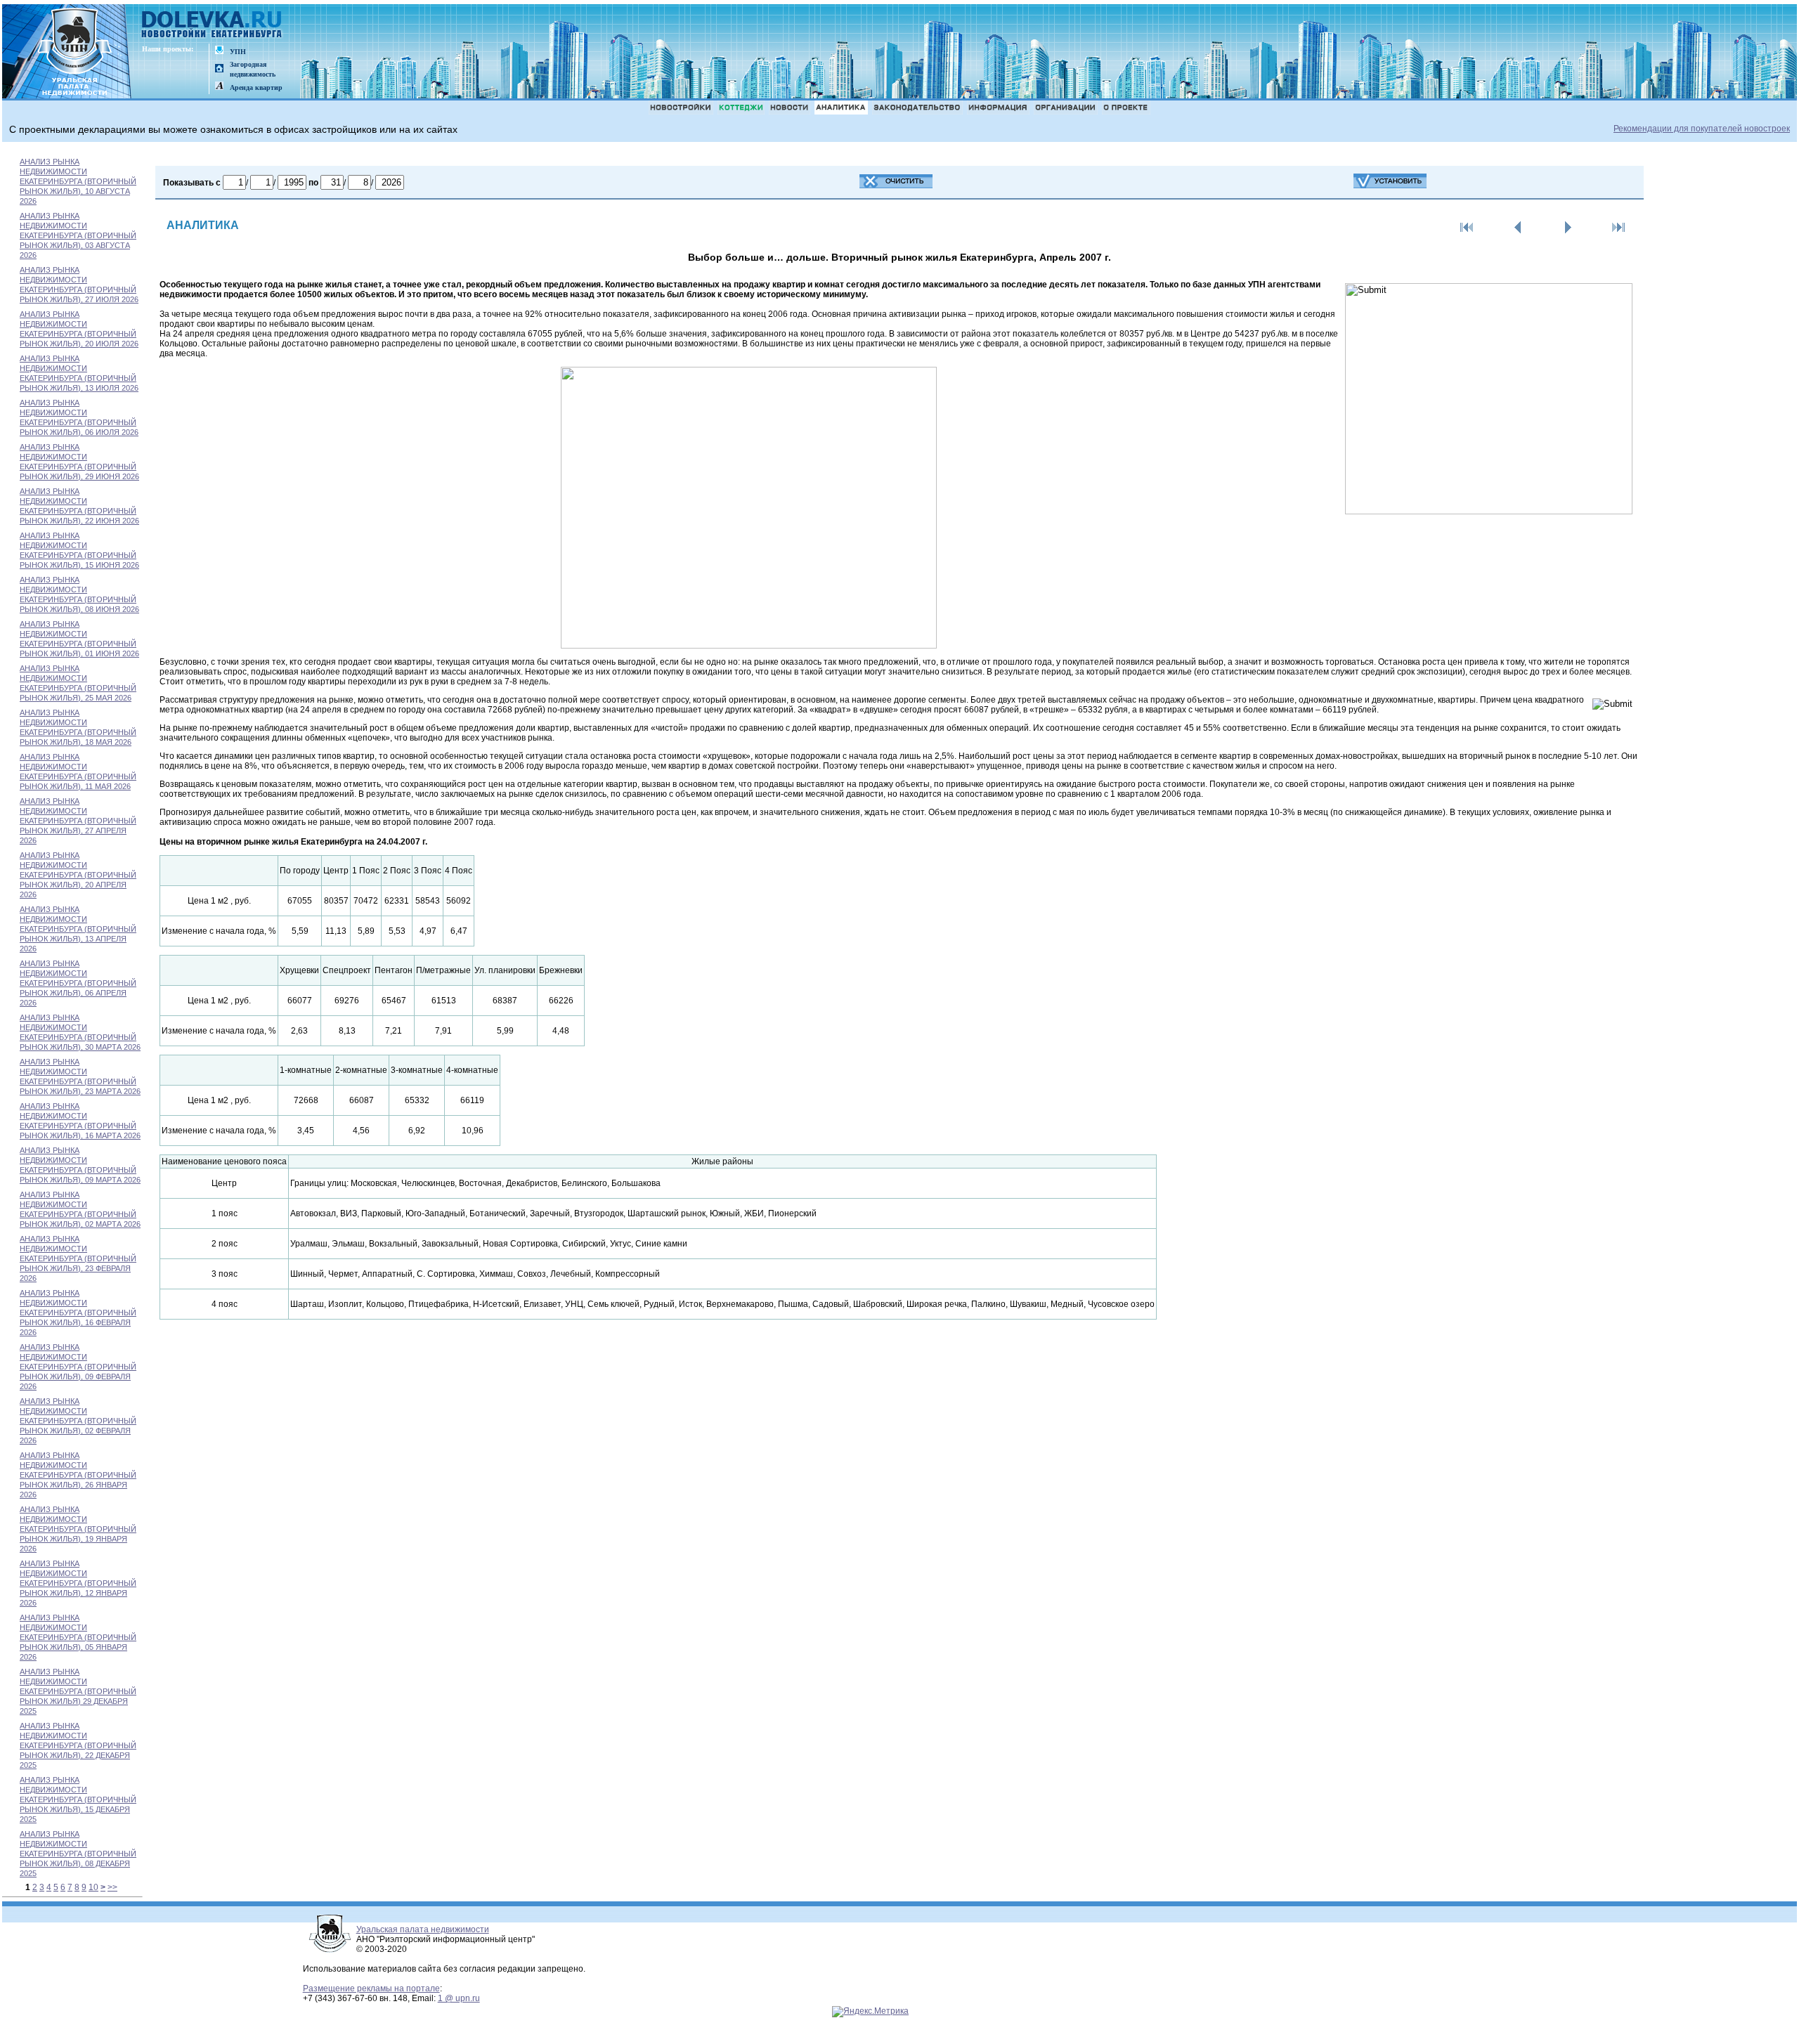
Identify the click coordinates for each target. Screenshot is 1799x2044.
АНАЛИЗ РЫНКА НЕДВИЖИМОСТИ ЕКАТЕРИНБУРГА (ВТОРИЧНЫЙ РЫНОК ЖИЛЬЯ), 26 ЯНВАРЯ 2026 (78, 1475)
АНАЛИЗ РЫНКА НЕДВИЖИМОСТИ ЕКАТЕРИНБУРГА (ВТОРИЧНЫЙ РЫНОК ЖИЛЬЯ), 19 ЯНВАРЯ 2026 (78, 1529)
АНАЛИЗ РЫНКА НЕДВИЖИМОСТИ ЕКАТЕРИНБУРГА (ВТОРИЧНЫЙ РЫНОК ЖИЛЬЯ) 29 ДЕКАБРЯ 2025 (78, 1691)
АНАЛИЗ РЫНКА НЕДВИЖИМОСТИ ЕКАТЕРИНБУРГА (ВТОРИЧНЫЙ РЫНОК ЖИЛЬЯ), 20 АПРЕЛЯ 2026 (78, 875)
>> (112, 1887)
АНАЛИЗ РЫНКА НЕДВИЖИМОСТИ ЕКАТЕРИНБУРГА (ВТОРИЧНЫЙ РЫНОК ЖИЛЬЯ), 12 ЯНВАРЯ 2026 (78, 1583)
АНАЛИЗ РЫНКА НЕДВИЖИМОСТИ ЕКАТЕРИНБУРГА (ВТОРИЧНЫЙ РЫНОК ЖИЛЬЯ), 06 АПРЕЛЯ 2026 (78, 983)
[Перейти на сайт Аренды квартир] (219, 87)
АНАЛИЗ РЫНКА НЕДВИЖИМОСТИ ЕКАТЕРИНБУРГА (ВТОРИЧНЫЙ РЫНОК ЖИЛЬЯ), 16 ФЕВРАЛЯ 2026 (78, 1313)
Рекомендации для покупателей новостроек (1702, 129)
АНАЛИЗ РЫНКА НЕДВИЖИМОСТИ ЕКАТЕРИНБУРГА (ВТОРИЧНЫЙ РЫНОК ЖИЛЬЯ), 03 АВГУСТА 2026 (78, 235)
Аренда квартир (256, 87)
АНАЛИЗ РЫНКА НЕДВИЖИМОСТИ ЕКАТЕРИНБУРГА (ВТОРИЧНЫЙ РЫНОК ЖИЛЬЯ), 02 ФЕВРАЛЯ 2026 (78, 1421)
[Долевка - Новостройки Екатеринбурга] (212, 26)
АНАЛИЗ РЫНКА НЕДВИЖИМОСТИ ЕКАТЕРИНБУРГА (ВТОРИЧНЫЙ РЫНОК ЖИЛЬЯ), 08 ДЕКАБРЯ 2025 (78, 1854)
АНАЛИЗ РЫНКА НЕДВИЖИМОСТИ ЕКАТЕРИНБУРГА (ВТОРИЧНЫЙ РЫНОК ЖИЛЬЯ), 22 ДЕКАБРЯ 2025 (78, 1745)
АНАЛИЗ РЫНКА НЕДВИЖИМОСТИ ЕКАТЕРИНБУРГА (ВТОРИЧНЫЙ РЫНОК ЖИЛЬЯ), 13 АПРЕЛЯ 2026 (78, 929)
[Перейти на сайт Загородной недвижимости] (219, 69)
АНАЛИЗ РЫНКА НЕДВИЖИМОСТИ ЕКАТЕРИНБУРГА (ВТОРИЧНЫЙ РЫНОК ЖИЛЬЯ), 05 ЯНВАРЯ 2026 (78, 1637)
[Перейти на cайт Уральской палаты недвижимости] (219, 51)
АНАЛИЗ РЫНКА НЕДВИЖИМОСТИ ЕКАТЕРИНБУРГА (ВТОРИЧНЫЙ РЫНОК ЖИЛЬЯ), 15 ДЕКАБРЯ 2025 (78, 1799)
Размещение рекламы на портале (371, 1988)
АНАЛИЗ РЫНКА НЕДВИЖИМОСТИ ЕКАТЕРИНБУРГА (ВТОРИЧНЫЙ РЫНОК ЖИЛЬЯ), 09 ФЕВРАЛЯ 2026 (78, 1367)
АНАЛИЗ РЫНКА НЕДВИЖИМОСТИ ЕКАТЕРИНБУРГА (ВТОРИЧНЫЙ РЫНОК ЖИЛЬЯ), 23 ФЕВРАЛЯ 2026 (78, 1258)
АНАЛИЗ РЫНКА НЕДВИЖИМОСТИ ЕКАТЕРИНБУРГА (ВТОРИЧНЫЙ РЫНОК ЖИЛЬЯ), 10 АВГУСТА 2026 (78, 181)
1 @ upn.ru (459, 1998)
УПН (238, 52)
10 (93, 1887)
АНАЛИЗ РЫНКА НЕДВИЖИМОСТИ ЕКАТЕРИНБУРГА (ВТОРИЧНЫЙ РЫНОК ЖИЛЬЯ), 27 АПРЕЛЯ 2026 (78, 821)
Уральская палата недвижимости (423, 1929)
